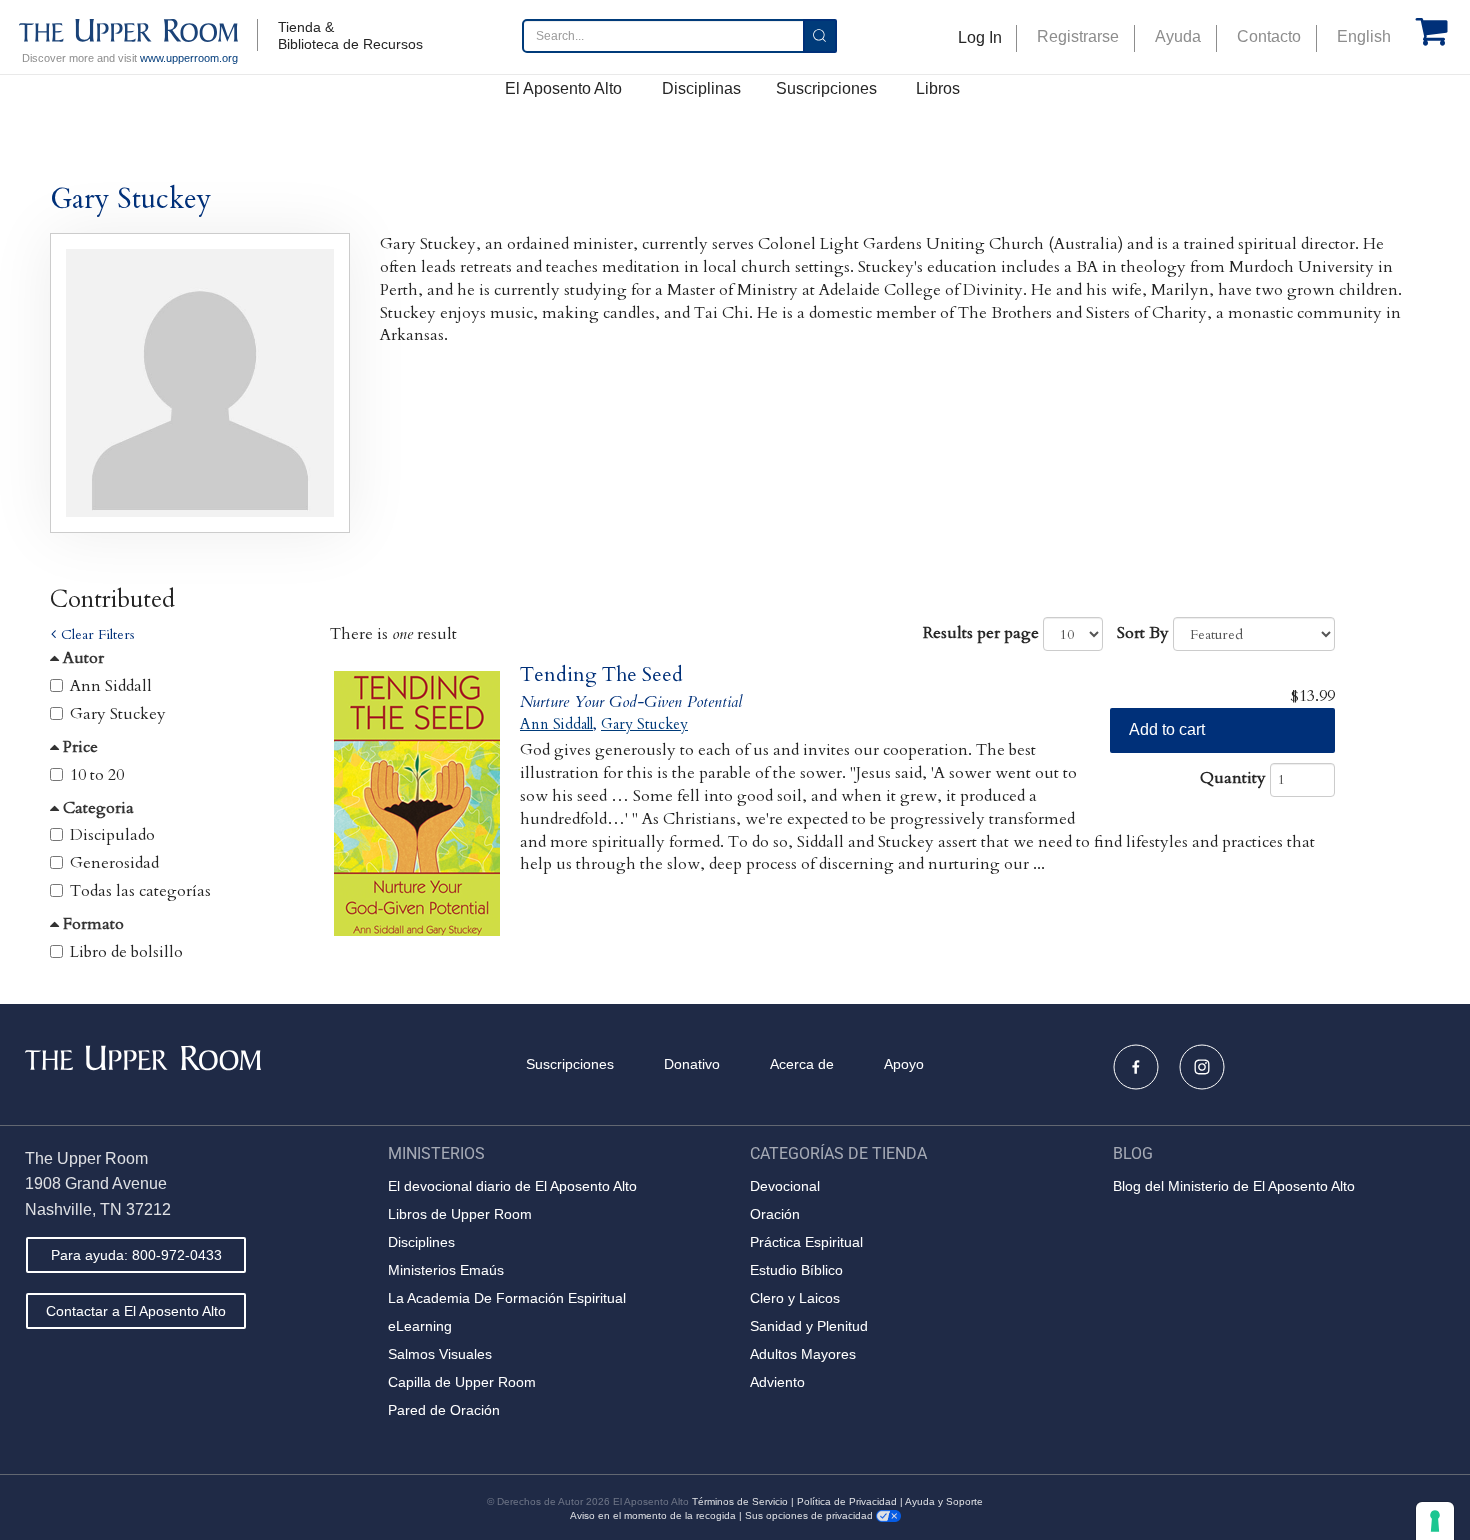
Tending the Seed (601, 674)
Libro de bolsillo (126, 952)
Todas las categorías (140, 891)
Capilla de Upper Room (462, 1382)
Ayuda (1178, 36)
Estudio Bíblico (796, 1270)
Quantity (1233, 778)
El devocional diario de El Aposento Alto (512, 1186)
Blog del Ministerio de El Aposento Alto (1234, 1186)
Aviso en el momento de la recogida (653, 1515)
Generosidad (114, 863)
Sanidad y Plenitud (809, 1326)
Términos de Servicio (740, 1501)
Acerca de (802, 1064)
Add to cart (1167, 729)
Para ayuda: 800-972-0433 (136, 1255)
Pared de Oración (444, 1410)
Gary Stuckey (118, 714)
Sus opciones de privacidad (810, 1515)
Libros (938, 88)
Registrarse (1078, 36)
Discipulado (112, 835)
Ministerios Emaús (446, 1270)
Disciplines (421, 1242)
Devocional (785, 1186)
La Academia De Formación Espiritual (507, 1298)
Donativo (692, 1064)
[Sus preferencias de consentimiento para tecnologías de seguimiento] (1435, 1521)
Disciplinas (701, 88)
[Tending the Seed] (417, 803)
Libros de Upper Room (460, 1214)
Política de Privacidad (847, 1501)
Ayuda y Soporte (944, 1501)
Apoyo (904, 1064)
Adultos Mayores (803, 1354)
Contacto (1269, 36)
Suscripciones (826, 88)
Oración (775, 1214)
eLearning (420, 1326)
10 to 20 (97, 775)
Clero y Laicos (795, 1298)
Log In (980, 37)
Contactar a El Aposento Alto (136, 1311)
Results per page (981, 633)
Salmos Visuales (440, 1354)
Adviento (777, 1382)
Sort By (1143, 633)
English (1364, 36)
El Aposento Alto (563, 88)
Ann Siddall (111, 686)
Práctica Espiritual (806, 1242)
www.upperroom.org (189, 58)
